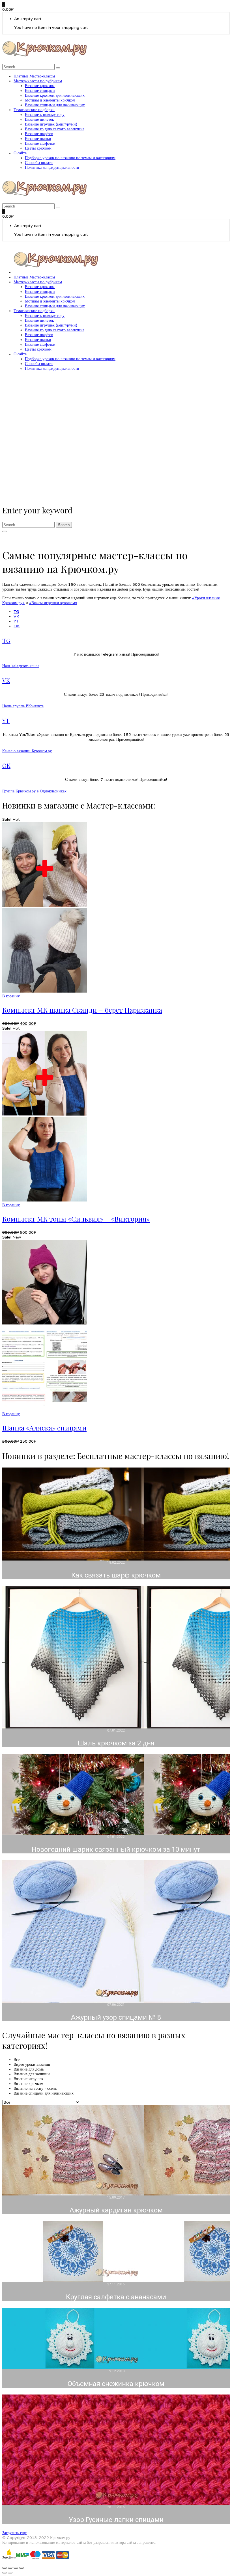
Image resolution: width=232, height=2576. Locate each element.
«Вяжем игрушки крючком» (53, 603)
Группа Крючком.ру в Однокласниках (34, 791)
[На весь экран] (10, 2568)
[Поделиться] (16, 2568)
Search (64, 525)
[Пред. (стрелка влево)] (5, 2573)
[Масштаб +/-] (5, 2568)
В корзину (11, 996)
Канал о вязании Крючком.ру (27, 751)
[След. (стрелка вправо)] (10, 2573)
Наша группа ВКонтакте (23, 706)
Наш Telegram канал (21, 666)
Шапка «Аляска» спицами (44, 1428)
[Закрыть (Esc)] (22, 2568)
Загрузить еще (14, 2533)
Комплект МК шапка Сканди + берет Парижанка (82, 1010)
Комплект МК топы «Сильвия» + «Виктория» (76, 1219)
